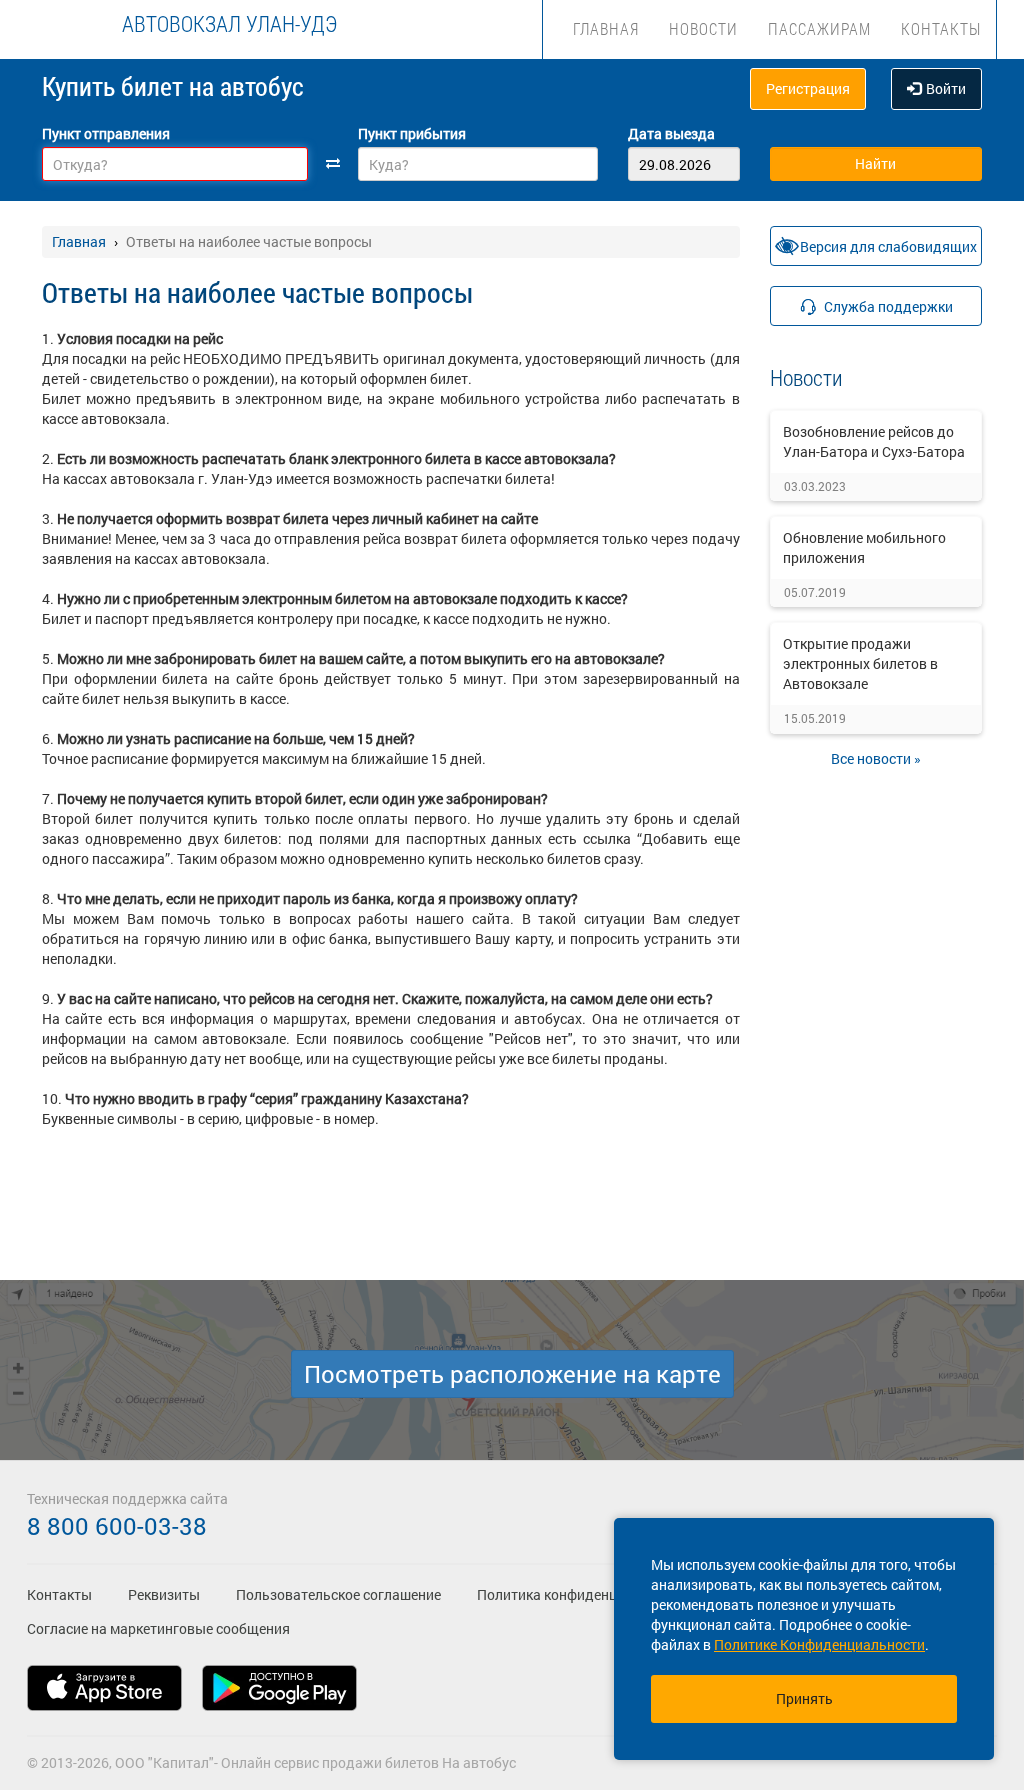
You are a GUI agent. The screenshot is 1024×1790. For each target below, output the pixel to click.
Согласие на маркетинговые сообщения (158, 1628)
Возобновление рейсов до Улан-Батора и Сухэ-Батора (874, 441)
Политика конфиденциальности (582, 1594)
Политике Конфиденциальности (819, 1644)
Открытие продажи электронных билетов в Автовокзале (860, 663)
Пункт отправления (106, 133)
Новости (703, 28)
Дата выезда (671, 133)
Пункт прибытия (412, 133)
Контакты (941, 28)
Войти (946, 88)
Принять (804, 1698)
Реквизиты (164, 1594)
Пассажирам (819, 28)
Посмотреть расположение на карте (512, 1374)
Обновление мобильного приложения (864, 547)
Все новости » (876, 758)
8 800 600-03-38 (117, 1526)
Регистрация (808, 88)
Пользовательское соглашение (338, 1594)
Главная (606, 28)
